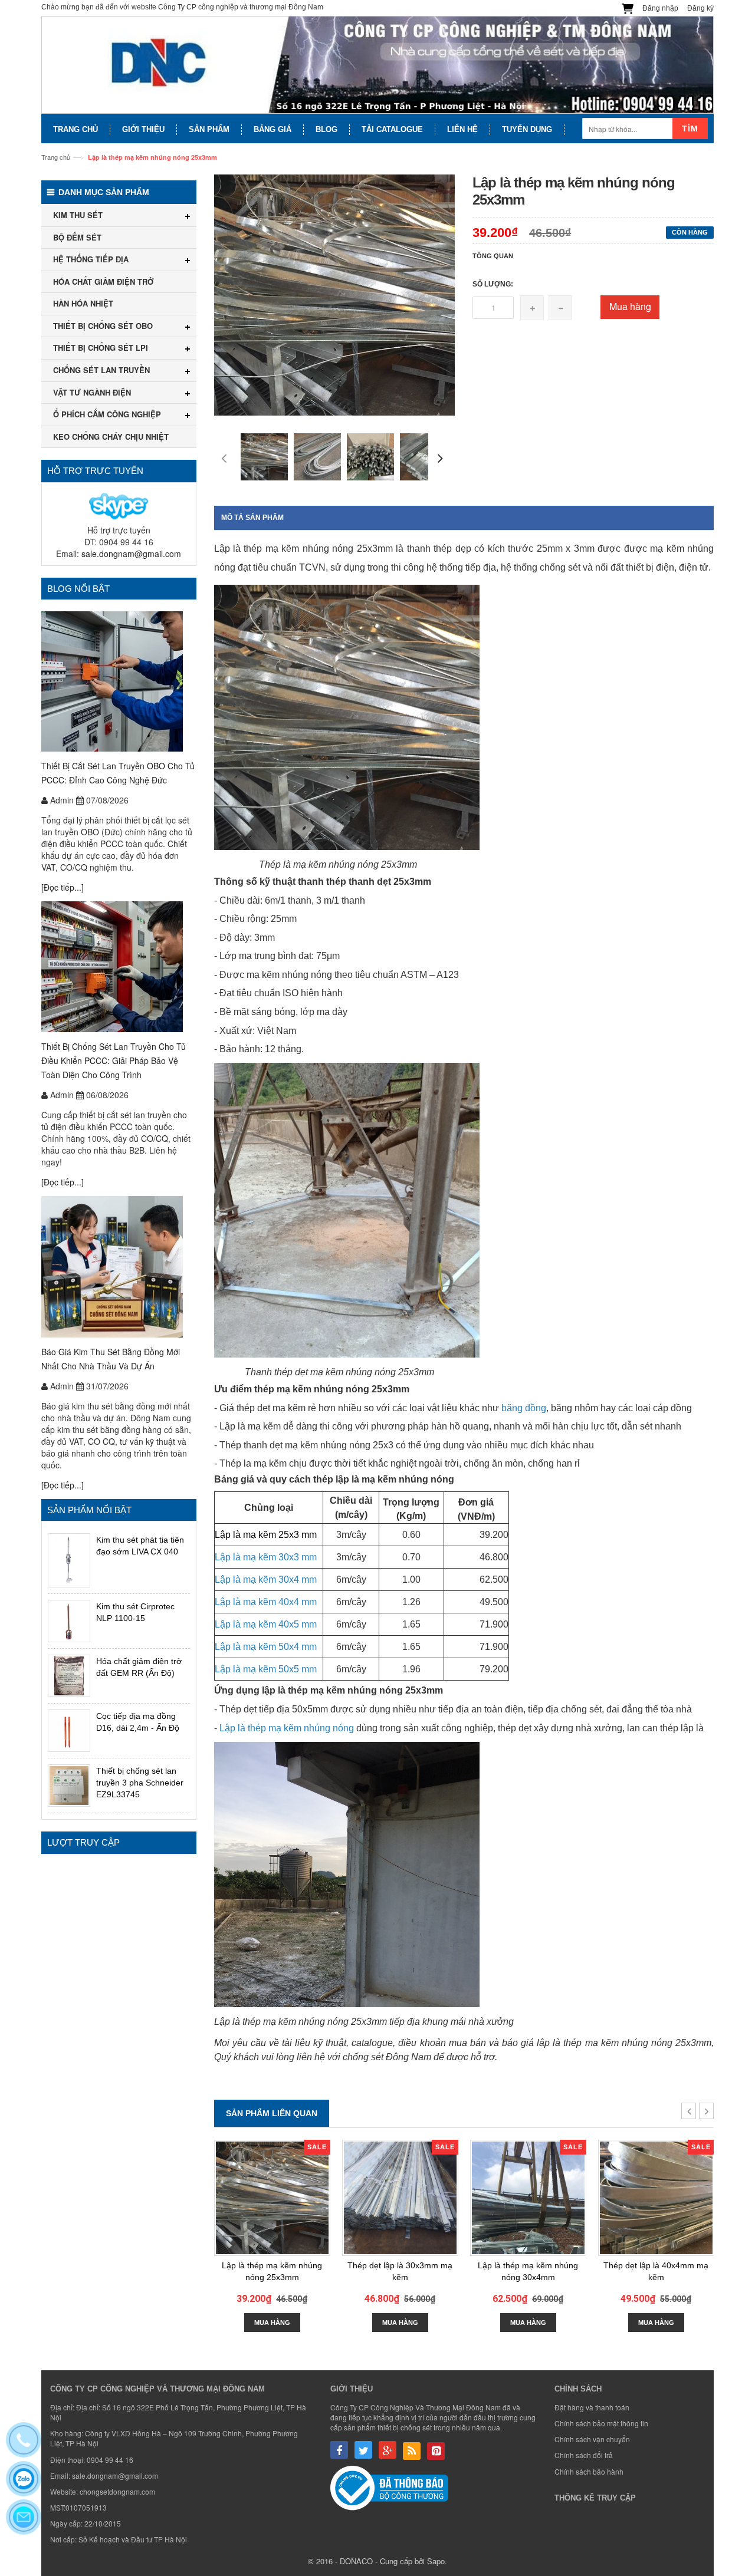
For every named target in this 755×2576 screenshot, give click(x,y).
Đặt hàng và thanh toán (592, 2407)
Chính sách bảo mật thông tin (601, 2423)
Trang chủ (56, 157)
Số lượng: (493, 284)
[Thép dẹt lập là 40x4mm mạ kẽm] (656, 2198)
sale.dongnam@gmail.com (131, 554)
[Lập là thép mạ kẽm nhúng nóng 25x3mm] (272, 2198)
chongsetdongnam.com (117, 2491)
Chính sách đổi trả (584, 2455)
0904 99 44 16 (110, 2460)
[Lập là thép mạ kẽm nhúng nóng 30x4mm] (528, 2198)
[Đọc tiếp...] (63, 887)
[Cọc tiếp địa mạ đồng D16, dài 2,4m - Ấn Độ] (69, 1731)
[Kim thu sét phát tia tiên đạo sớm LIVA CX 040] (69, 1560)
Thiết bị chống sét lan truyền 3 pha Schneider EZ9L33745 (140, 1783)
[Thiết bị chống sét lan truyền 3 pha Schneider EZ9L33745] (69, 1786)
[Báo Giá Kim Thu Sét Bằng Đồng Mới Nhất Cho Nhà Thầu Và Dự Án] (119, 1267)
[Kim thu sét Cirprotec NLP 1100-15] (69, 1621)
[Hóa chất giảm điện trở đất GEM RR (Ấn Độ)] (69, 1676)
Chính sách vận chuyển (592, 2439)
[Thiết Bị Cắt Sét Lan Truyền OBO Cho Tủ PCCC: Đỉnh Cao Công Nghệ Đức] (119, 681)
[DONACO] (377, 65)
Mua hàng (630, 306)
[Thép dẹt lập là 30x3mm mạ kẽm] (400, 2198)
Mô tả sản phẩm (252, 518)
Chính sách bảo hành (589, 2471)
